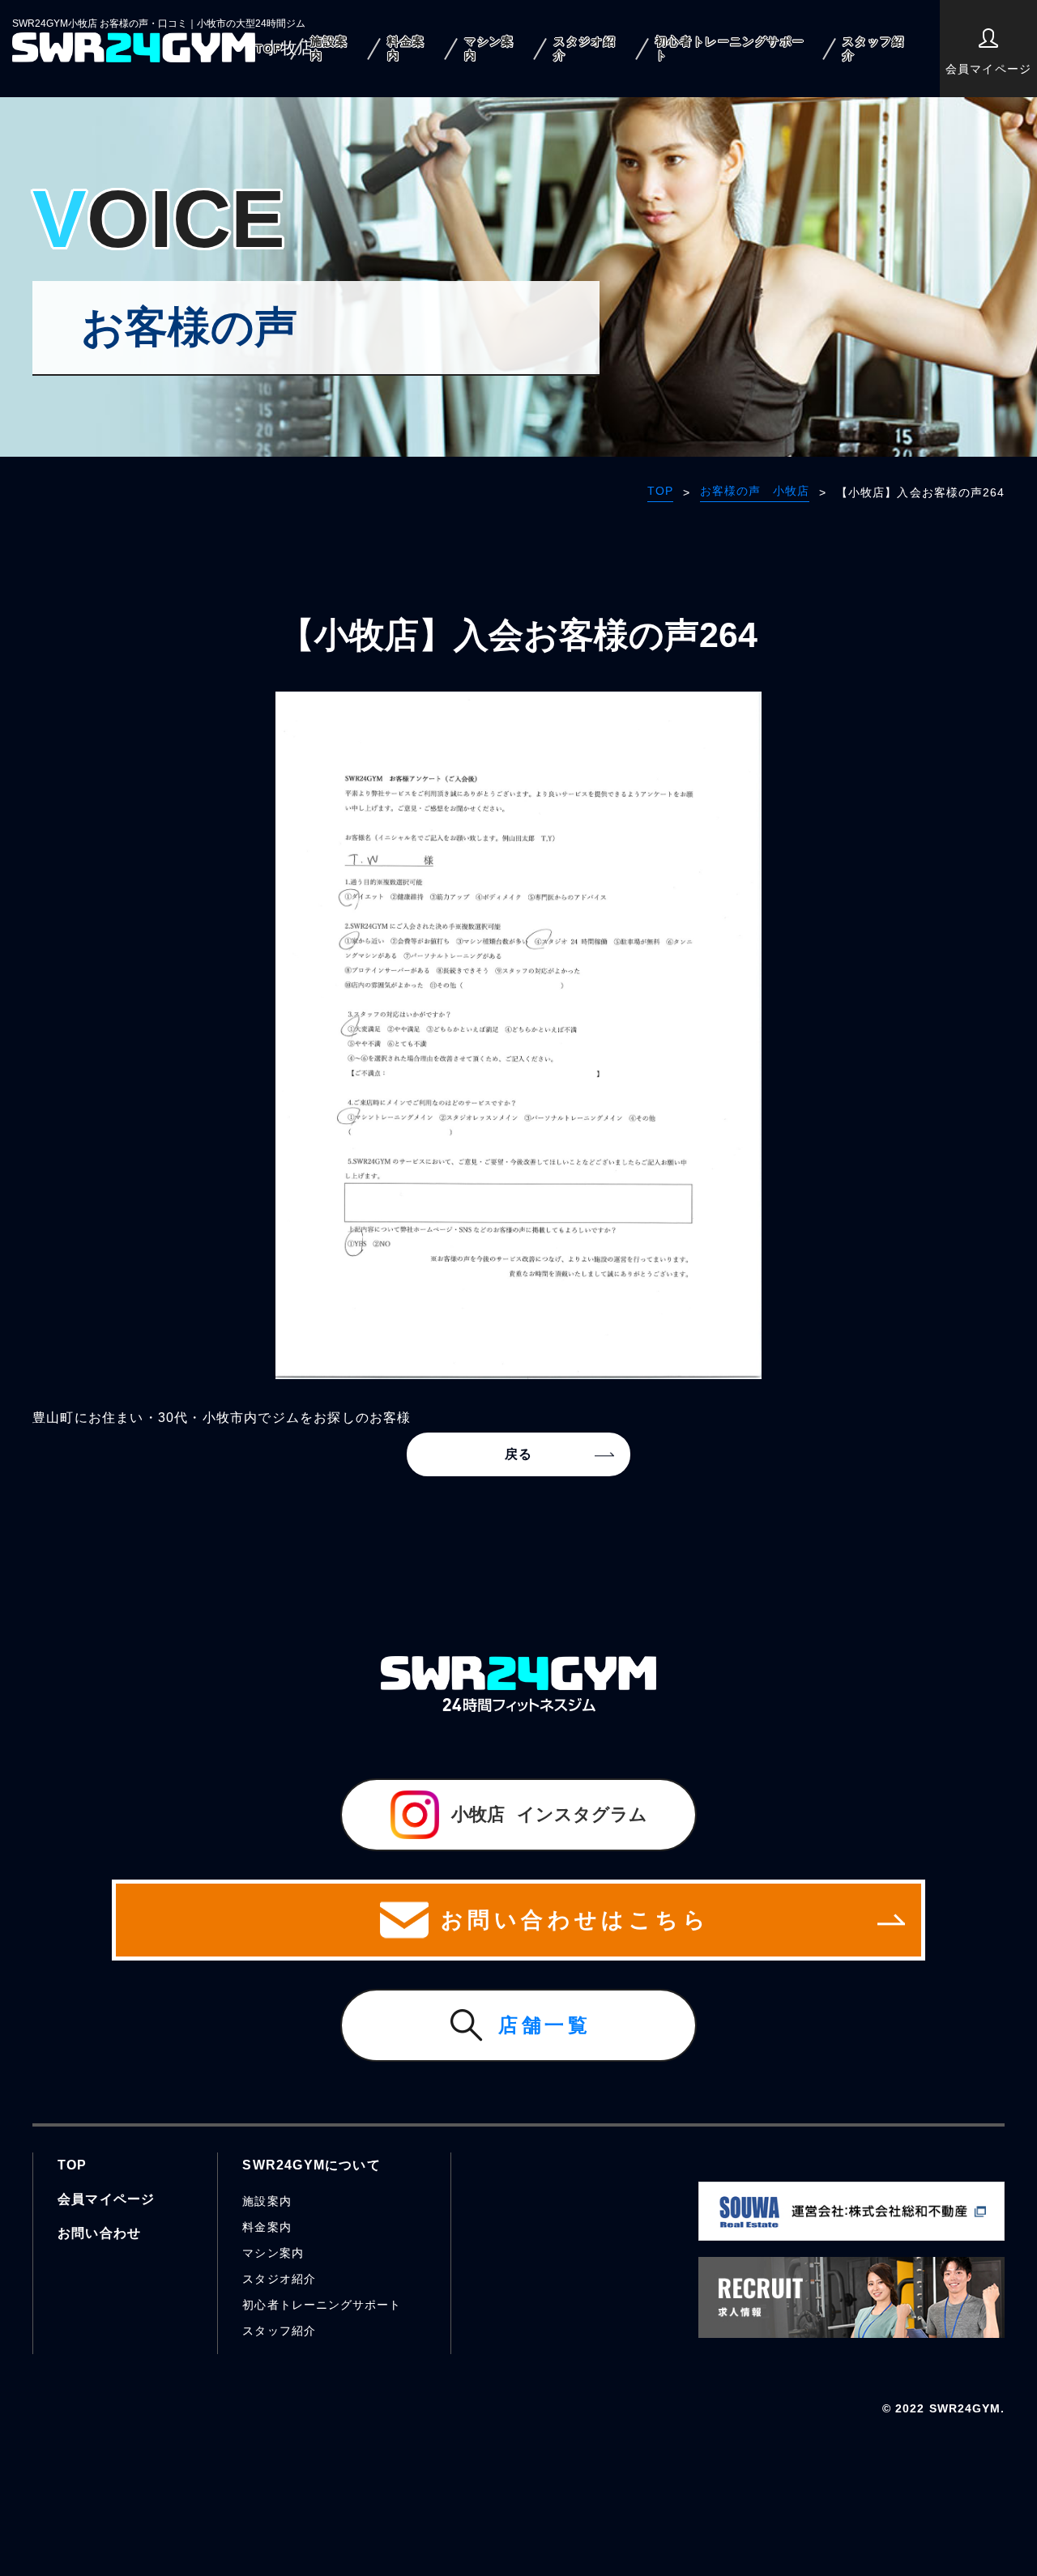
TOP (269, 49)
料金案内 (406, 48)
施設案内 (329, 48)
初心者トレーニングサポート (730, 48)
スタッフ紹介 (874, 48)
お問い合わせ (99, 2233)
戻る (518, 1454)
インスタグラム (549, 1814)
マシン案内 (489, 48)
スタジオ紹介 (585, 48)
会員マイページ (988, 69)
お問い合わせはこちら (575, 1920)
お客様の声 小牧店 (755, 491)
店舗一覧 (545, 2025)
